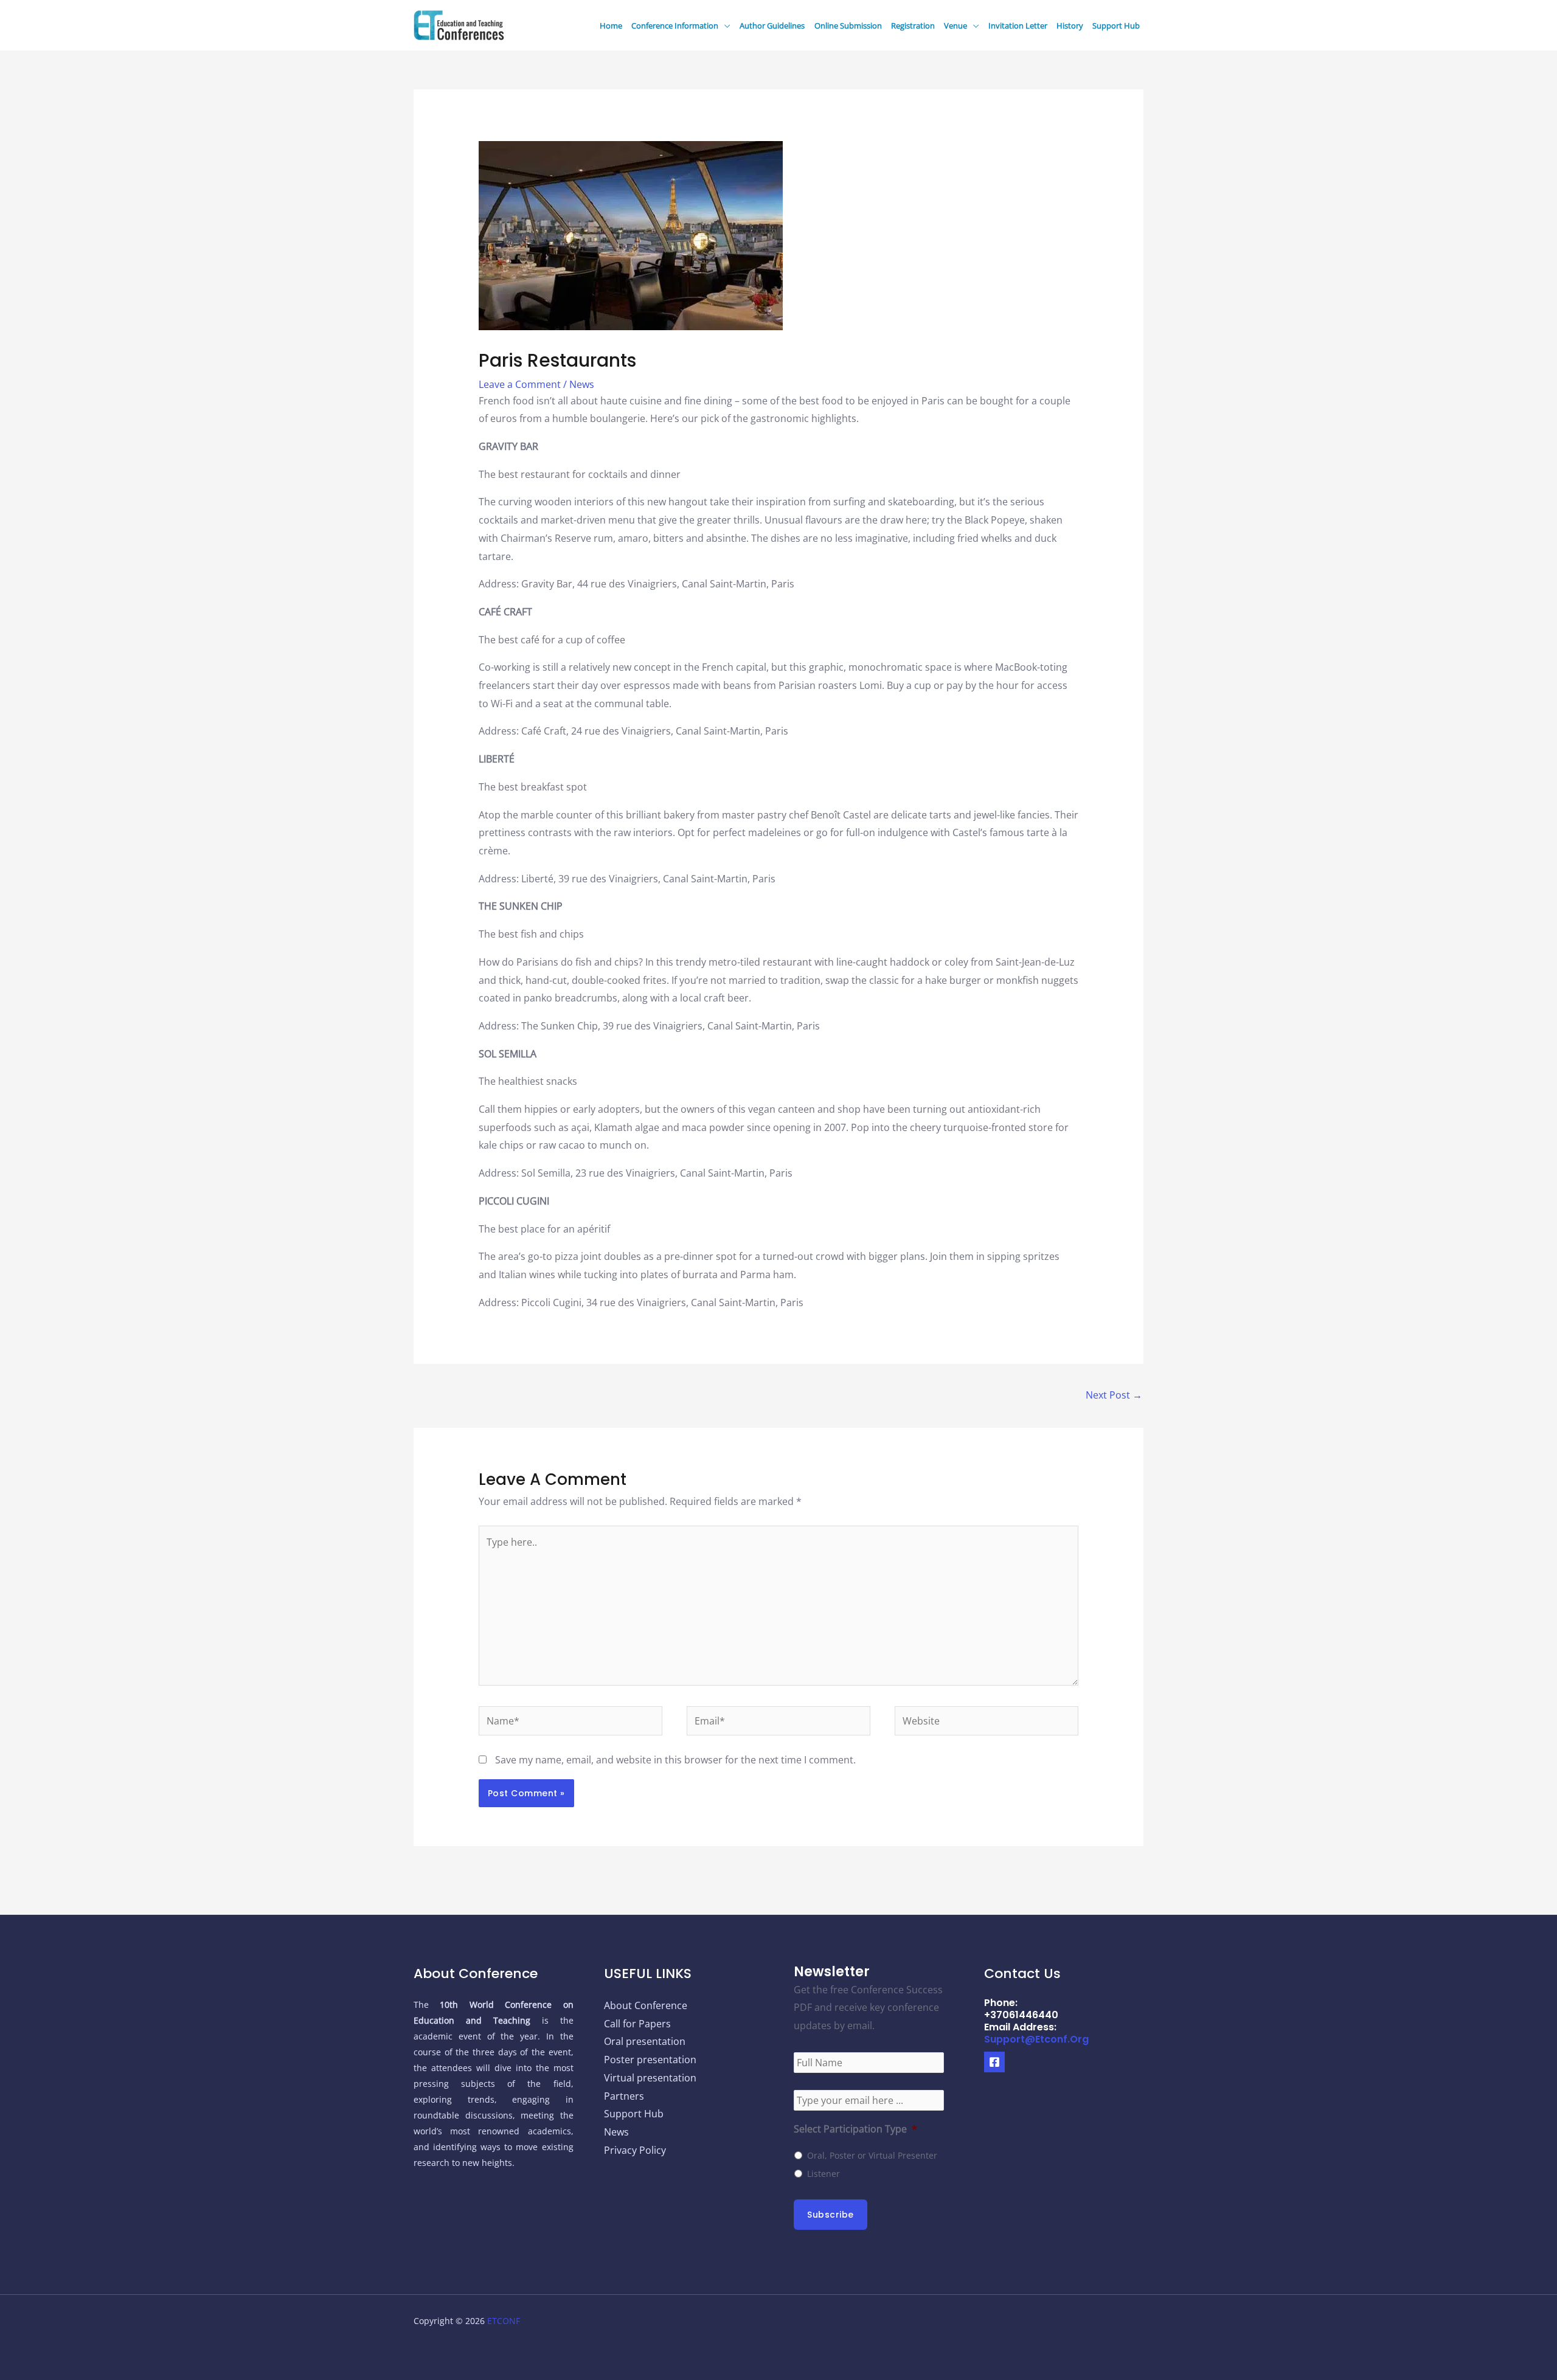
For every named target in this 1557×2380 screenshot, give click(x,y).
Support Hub (1116, 26)
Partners (624, 2096)
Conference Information (675, 26)
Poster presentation (650, 2060)
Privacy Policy (635, 2150)
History (1070, 26)
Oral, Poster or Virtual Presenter (872, 2155)
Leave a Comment (520, 384)
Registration (913, 26)
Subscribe (831, 2215)
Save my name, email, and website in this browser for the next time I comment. (675, 1760)
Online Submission (848, 26)
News (582, 384)
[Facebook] (994, 2062)
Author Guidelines (772, 26)
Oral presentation (645, 2041)
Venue (955, 26)
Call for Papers (637, 2024)
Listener (824, 2174)
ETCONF (504, 2321)
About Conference (646, 2005)
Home (611, 26)
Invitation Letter (1018, 26)
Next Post (1114, 1395)
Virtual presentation (650, 2078)
